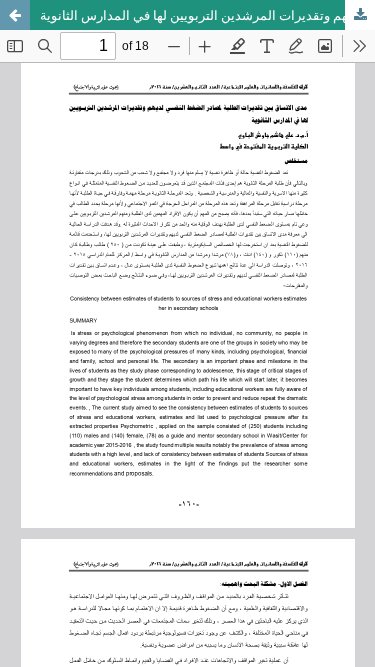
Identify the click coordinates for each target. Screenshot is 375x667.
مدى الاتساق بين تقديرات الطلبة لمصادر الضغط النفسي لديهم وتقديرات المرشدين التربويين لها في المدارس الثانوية (207, 15)
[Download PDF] (360, 15)
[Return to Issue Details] (15, 15)
